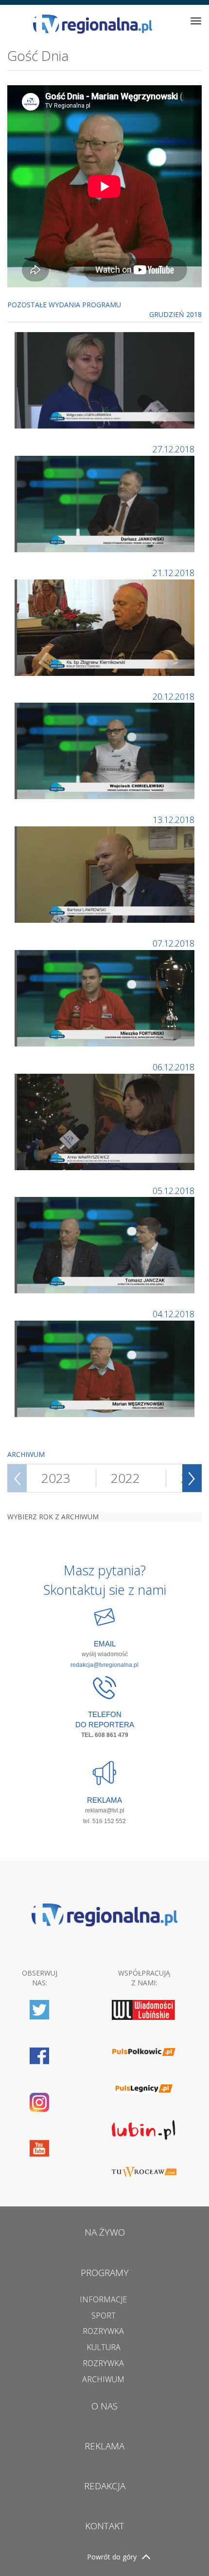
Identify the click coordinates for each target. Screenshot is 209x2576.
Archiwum (103, 2379)
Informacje (103, 2299)
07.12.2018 (174, 943)
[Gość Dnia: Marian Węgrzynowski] (106, 1368)
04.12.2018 (174, 1314)
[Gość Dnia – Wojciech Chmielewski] (106, 750)
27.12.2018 (174, 449)
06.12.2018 (174, 1067)
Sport (104, 2315)
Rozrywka (103, 2331)
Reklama (104, 2446)
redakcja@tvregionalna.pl (104, 1665)
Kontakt (105, 2526)
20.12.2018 (174, 696)
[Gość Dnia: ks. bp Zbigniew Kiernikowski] (106, 626)
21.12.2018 (174, 573)
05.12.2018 (174, 1191)
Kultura (104, 2347)
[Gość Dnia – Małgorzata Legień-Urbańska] (106, 380)
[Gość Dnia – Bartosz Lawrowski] (106, 874)
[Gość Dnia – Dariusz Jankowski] (106, 503)
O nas (104, 2406)
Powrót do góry (112, 2557)
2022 (125, 1478)
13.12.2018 (174, 820)
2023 (56, 1478)
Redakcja (105, 2486)
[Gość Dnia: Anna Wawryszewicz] (106, 1121)
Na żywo (105, 2232)
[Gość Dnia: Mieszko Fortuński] (106, 998)
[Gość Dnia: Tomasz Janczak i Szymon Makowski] (106, 1244)
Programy (105, 2273)
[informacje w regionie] (92, 24)
